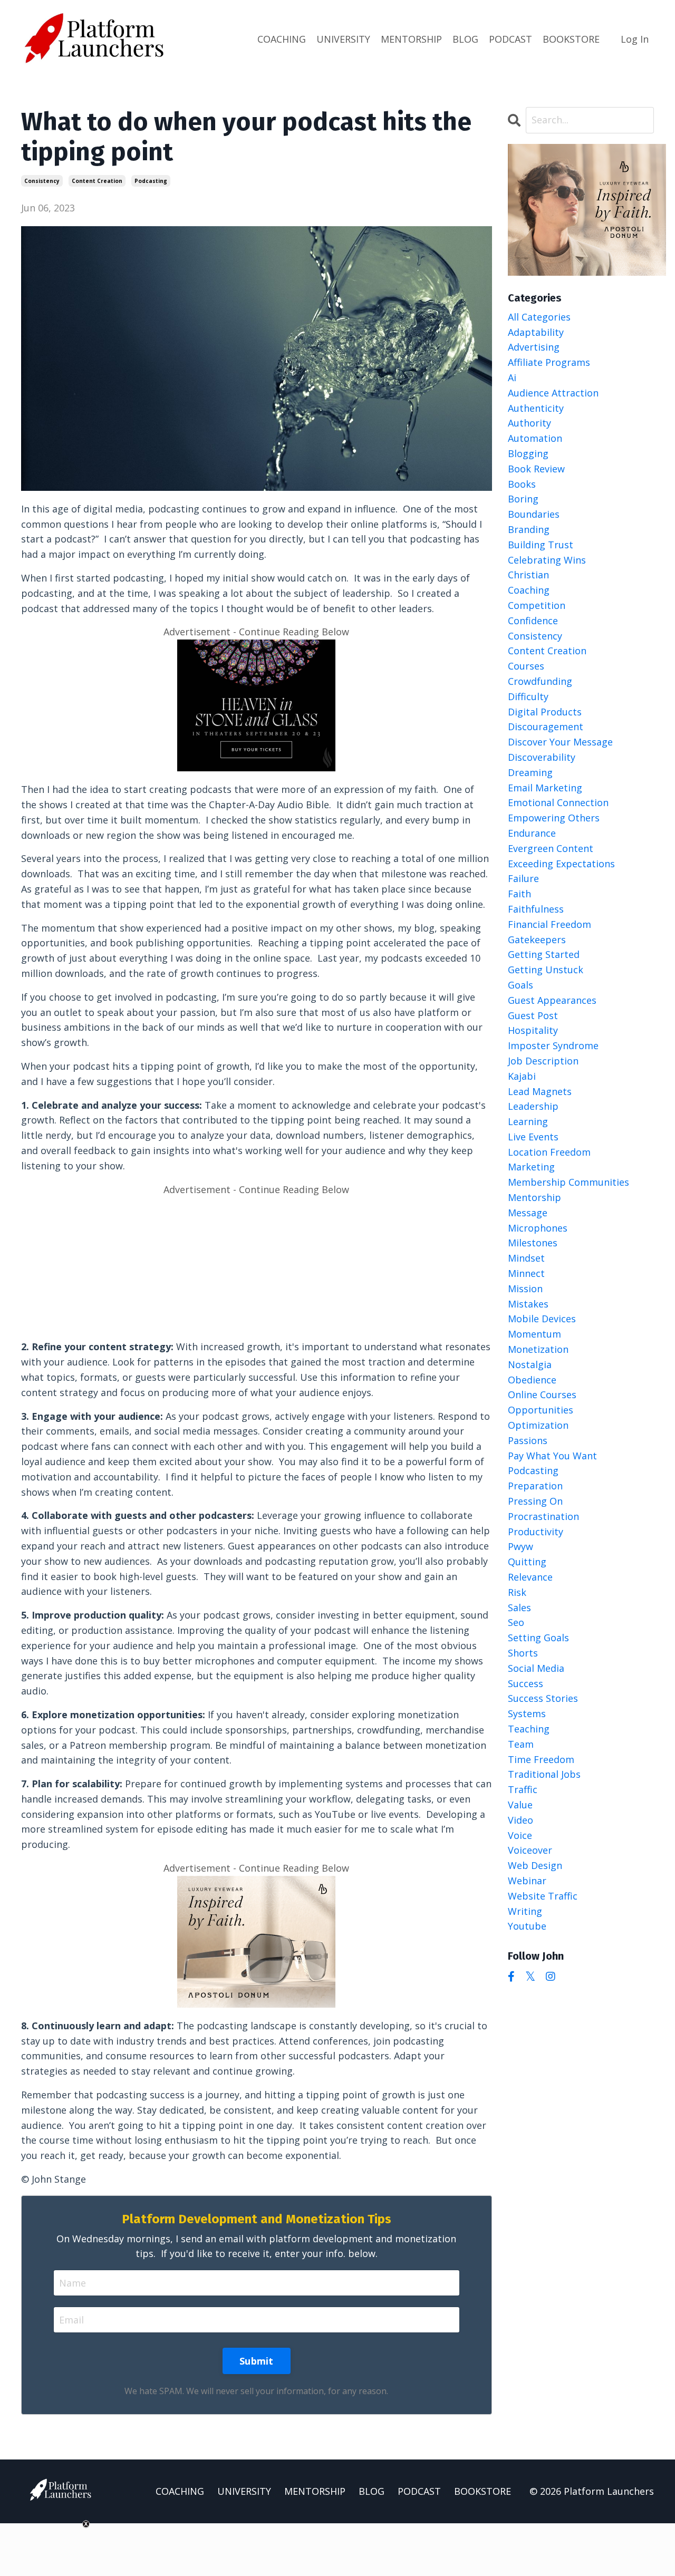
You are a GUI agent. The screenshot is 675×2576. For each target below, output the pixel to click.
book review (536, 469)
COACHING (282, 39)
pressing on (535, 1501)
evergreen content (551, 848)
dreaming (530, 772)
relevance (530, 1577)
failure (523, 878)
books (522, 484)
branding (529, 529)
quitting (527, 1562)
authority (529, 423)
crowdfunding (540, 681)
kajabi (522, 1076)
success (525, 1683)
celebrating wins (547, 560)
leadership (533, 1106)
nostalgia (530, 1364)
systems (527, 1713)
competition (537, 605)
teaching (529, 1729)
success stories (543, 1698)
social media (536, 1668)
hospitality (533, 1030)
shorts (523, 1653)
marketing (531, 1167)
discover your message (560, 742)
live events (533, 1137)
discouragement (546, 727)
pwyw (520, 1546)
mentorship (534, 1197)
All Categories (539, 317)
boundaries (534, 514)
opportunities (541, 1410)
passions (528, 1440)
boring (523, 499)
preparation (535, 1486)
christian (528, 575)
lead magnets (540, 1091)
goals (520, 985)
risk (517, 1592)
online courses (542, 1394)
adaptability (536, 332)
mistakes (528, 1304)
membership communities (568, 1182)
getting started (544, 954)
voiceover (530, 1850)
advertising (534, 347)
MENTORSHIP (411, 39)
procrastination (543, 1516)
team (521, 1744)
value (520, 1805)
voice (520, 1835)
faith (519, 894)
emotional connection (558, 802)
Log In (635, 39)
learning (528, 1121)
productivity (536, 1532)
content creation (97, 181)
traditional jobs (544, 1774)
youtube (527, 1926)
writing (525, 1911)
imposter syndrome (553, 1045)
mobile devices (542, 1319)
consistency (42, 181)
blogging (528, 453)
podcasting (151, 181)
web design (535, 1865)
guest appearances (552, 1000)
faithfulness (536, 909)
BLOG (465, 39)
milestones (533, 1243)
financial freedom (549, 924)
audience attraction (553, 393)
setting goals (538, 1638)
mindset (526, 1258)
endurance (532, 833)
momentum (534, 1334)
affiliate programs (549, 362)
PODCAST (510, 39)
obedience (532, 1380)
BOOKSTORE (571, 39)
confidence (533, 621)
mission (525, 1289)
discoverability (542, 757)
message (528, 1213)
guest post (533, 1015)
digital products (545, 712)
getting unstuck (546, 970)
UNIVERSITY (343, 39)
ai (512, 377)
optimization (538, 1425)
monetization (538, 1349)
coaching (529, 590)
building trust (541, 545)
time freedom (541, 1759)
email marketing (545, 788)
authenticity (536, 408)
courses (526, 666)
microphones (538, 1228)
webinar (527, 1881)
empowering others (554, 818)
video (520, 1820)
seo (516, 1622)
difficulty (528, 696)
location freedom (549, 1152)
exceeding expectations (561, 864)
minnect (526, 1273)
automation (535, 438)
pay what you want (552, 1456)
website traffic (543, 1896)
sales (519, 1607)
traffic (523, 1789)
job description (543, 1061)
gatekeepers (537, 940)
